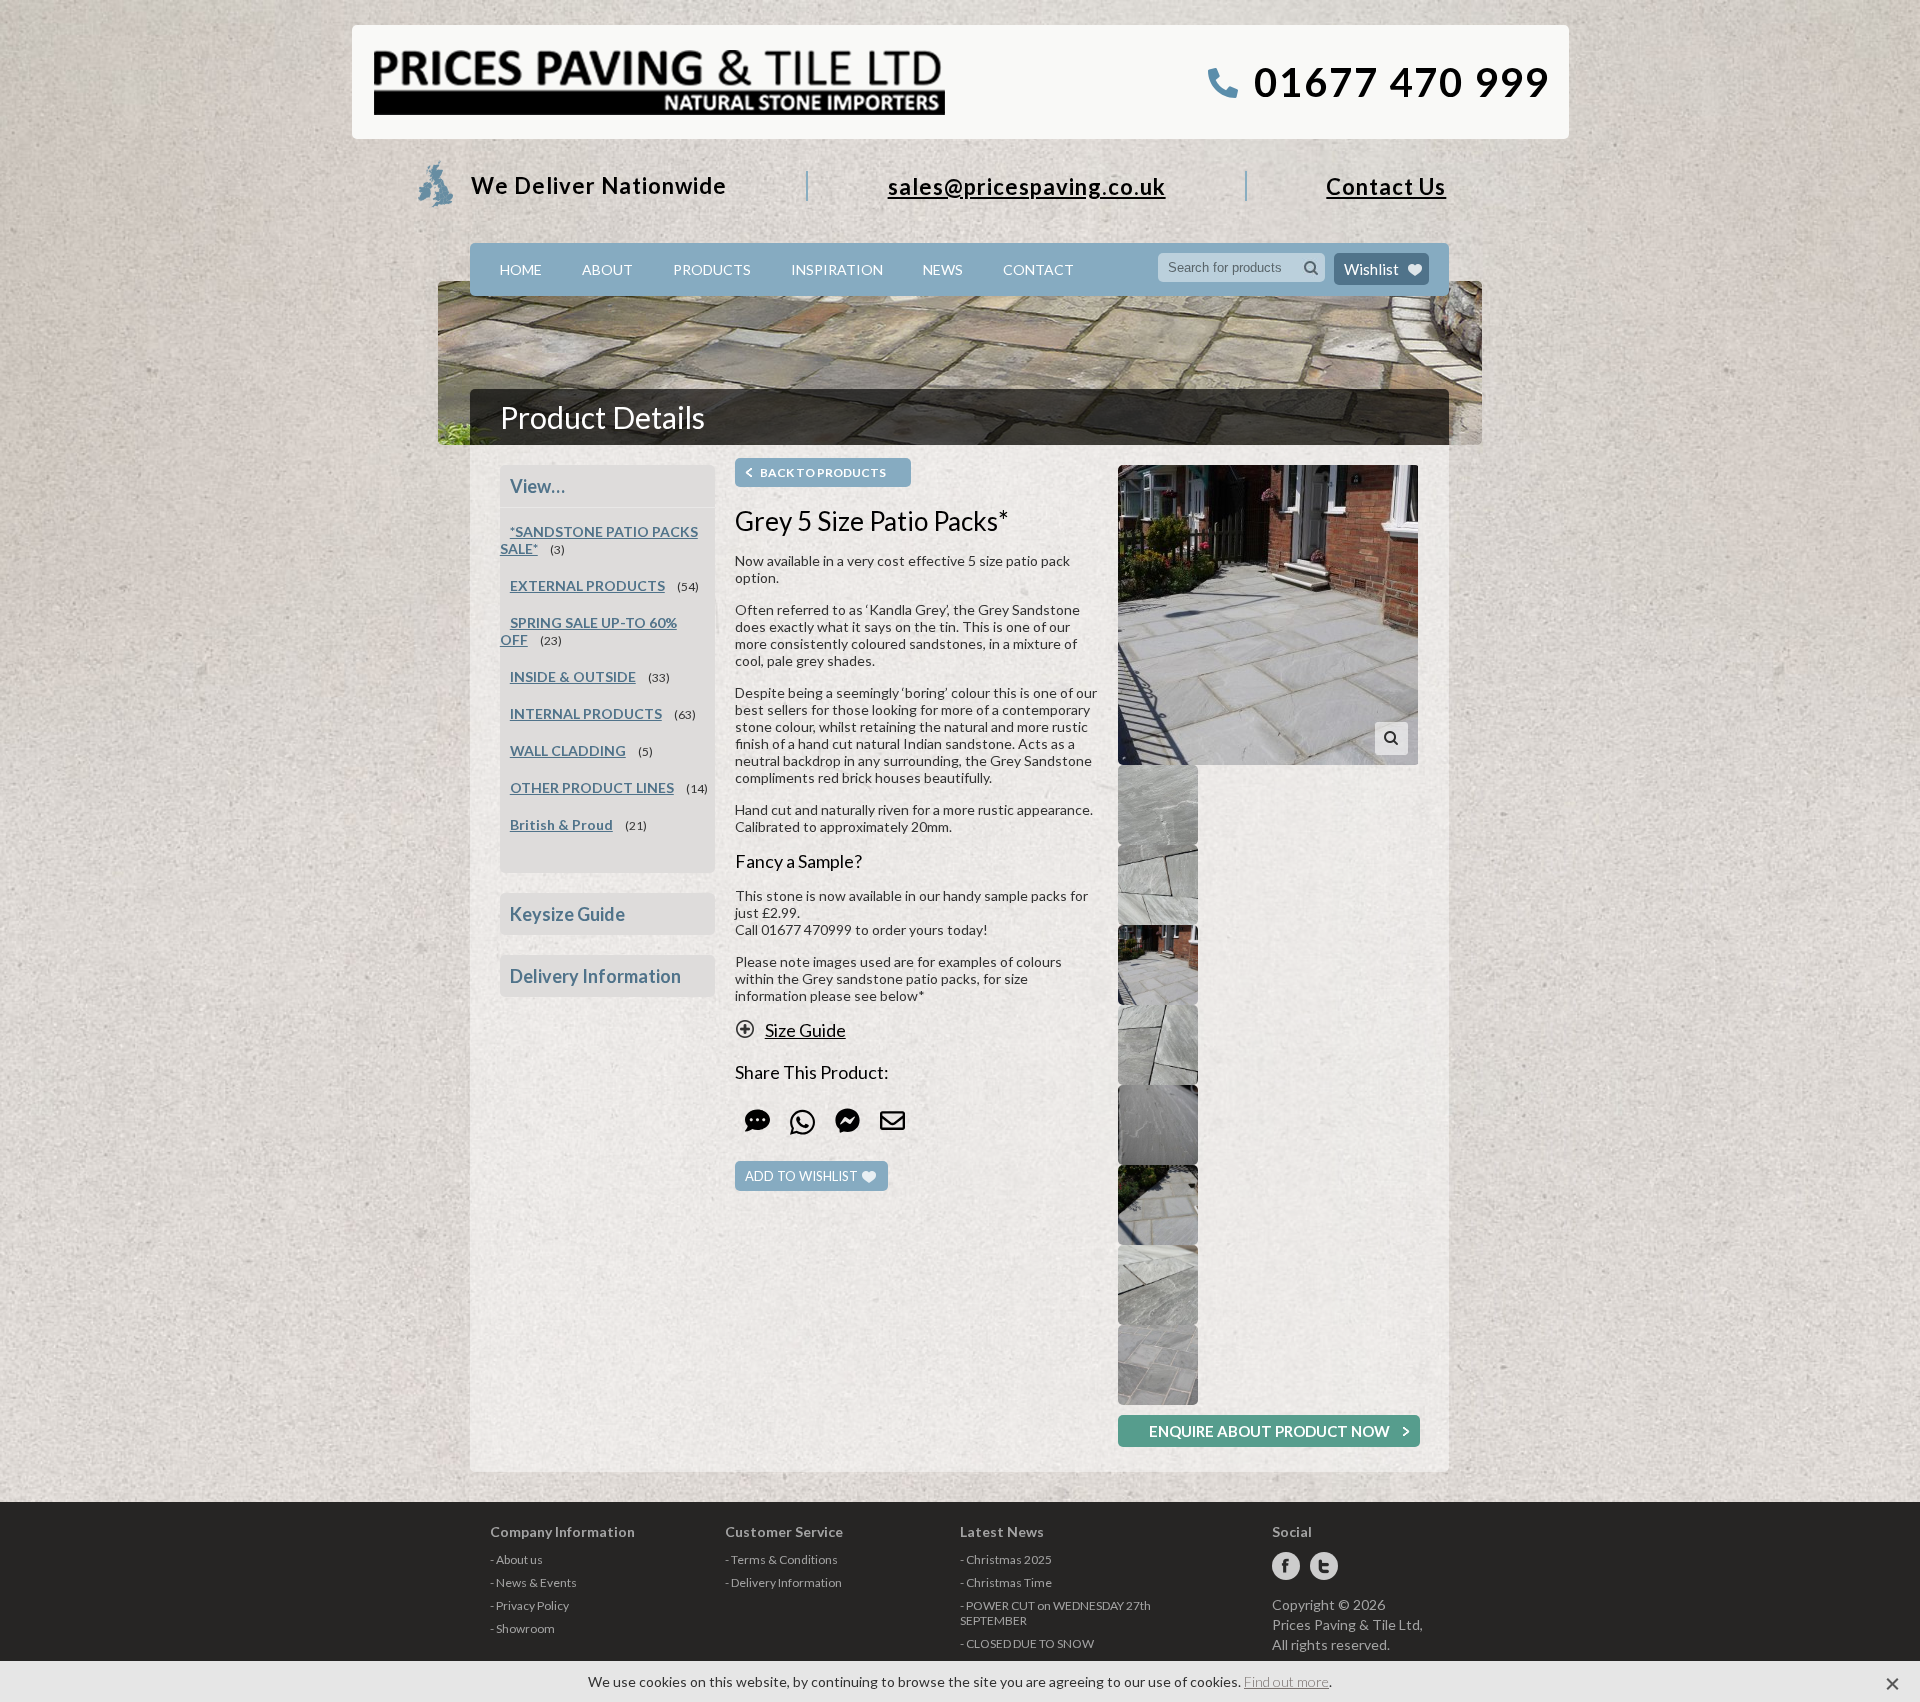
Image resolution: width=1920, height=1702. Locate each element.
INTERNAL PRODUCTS (586, 713)
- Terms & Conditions (781, 1559)
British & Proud (561, 824)
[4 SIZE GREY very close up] (1158, 805)
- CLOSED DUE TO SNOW (1027, 1643)
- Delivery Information (783, 1582)
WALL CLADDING (568, 750)
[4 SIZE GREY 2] (1158, 885)
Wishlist (1371, 269)
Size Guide (805, 1030)
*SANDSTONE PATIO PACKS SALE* (599, 540)
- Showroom (522, 1628)
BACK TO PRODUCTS (823, 472)
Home (521, 269)
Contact (1038, 269)
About (607, 269)
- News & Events (533, 1582)
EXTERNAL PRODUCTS (587, 585)
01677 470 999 (1401, 82)
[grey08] (1158, 1205)
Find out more (1286, 1681)
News (943, 269)
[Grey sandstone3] (1158, 1365)
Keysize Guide (567, 914)
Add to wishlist (801, 1176)
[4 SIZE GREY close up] (1158, 1285)
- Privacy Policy (529, 1605)
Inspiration (837, 269)
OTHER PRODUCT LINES (592, 787)
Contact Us (1386, 186)
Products (712, 269)
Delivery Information (595, 976)
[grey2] (1158, 1125)
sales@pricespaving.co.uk (1027, 186)
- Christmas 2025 (1006, 1559)
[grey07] (1269, 615)
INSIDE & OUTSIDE (573, 676)
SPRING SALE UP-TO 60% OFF (588, 631)
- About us (516, 1559)
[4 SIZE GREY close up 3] (1158, 1045)
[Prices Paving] (658, 111)
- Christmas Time (1006, 1582)
